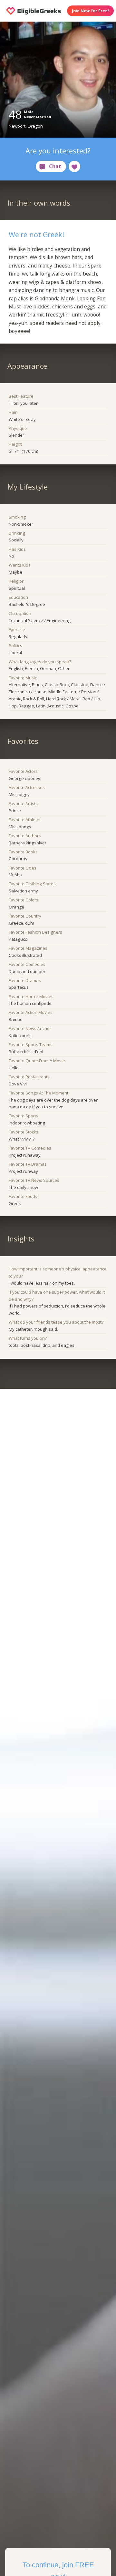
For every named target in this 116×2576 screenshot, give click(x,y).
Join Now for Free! (90, 11)
